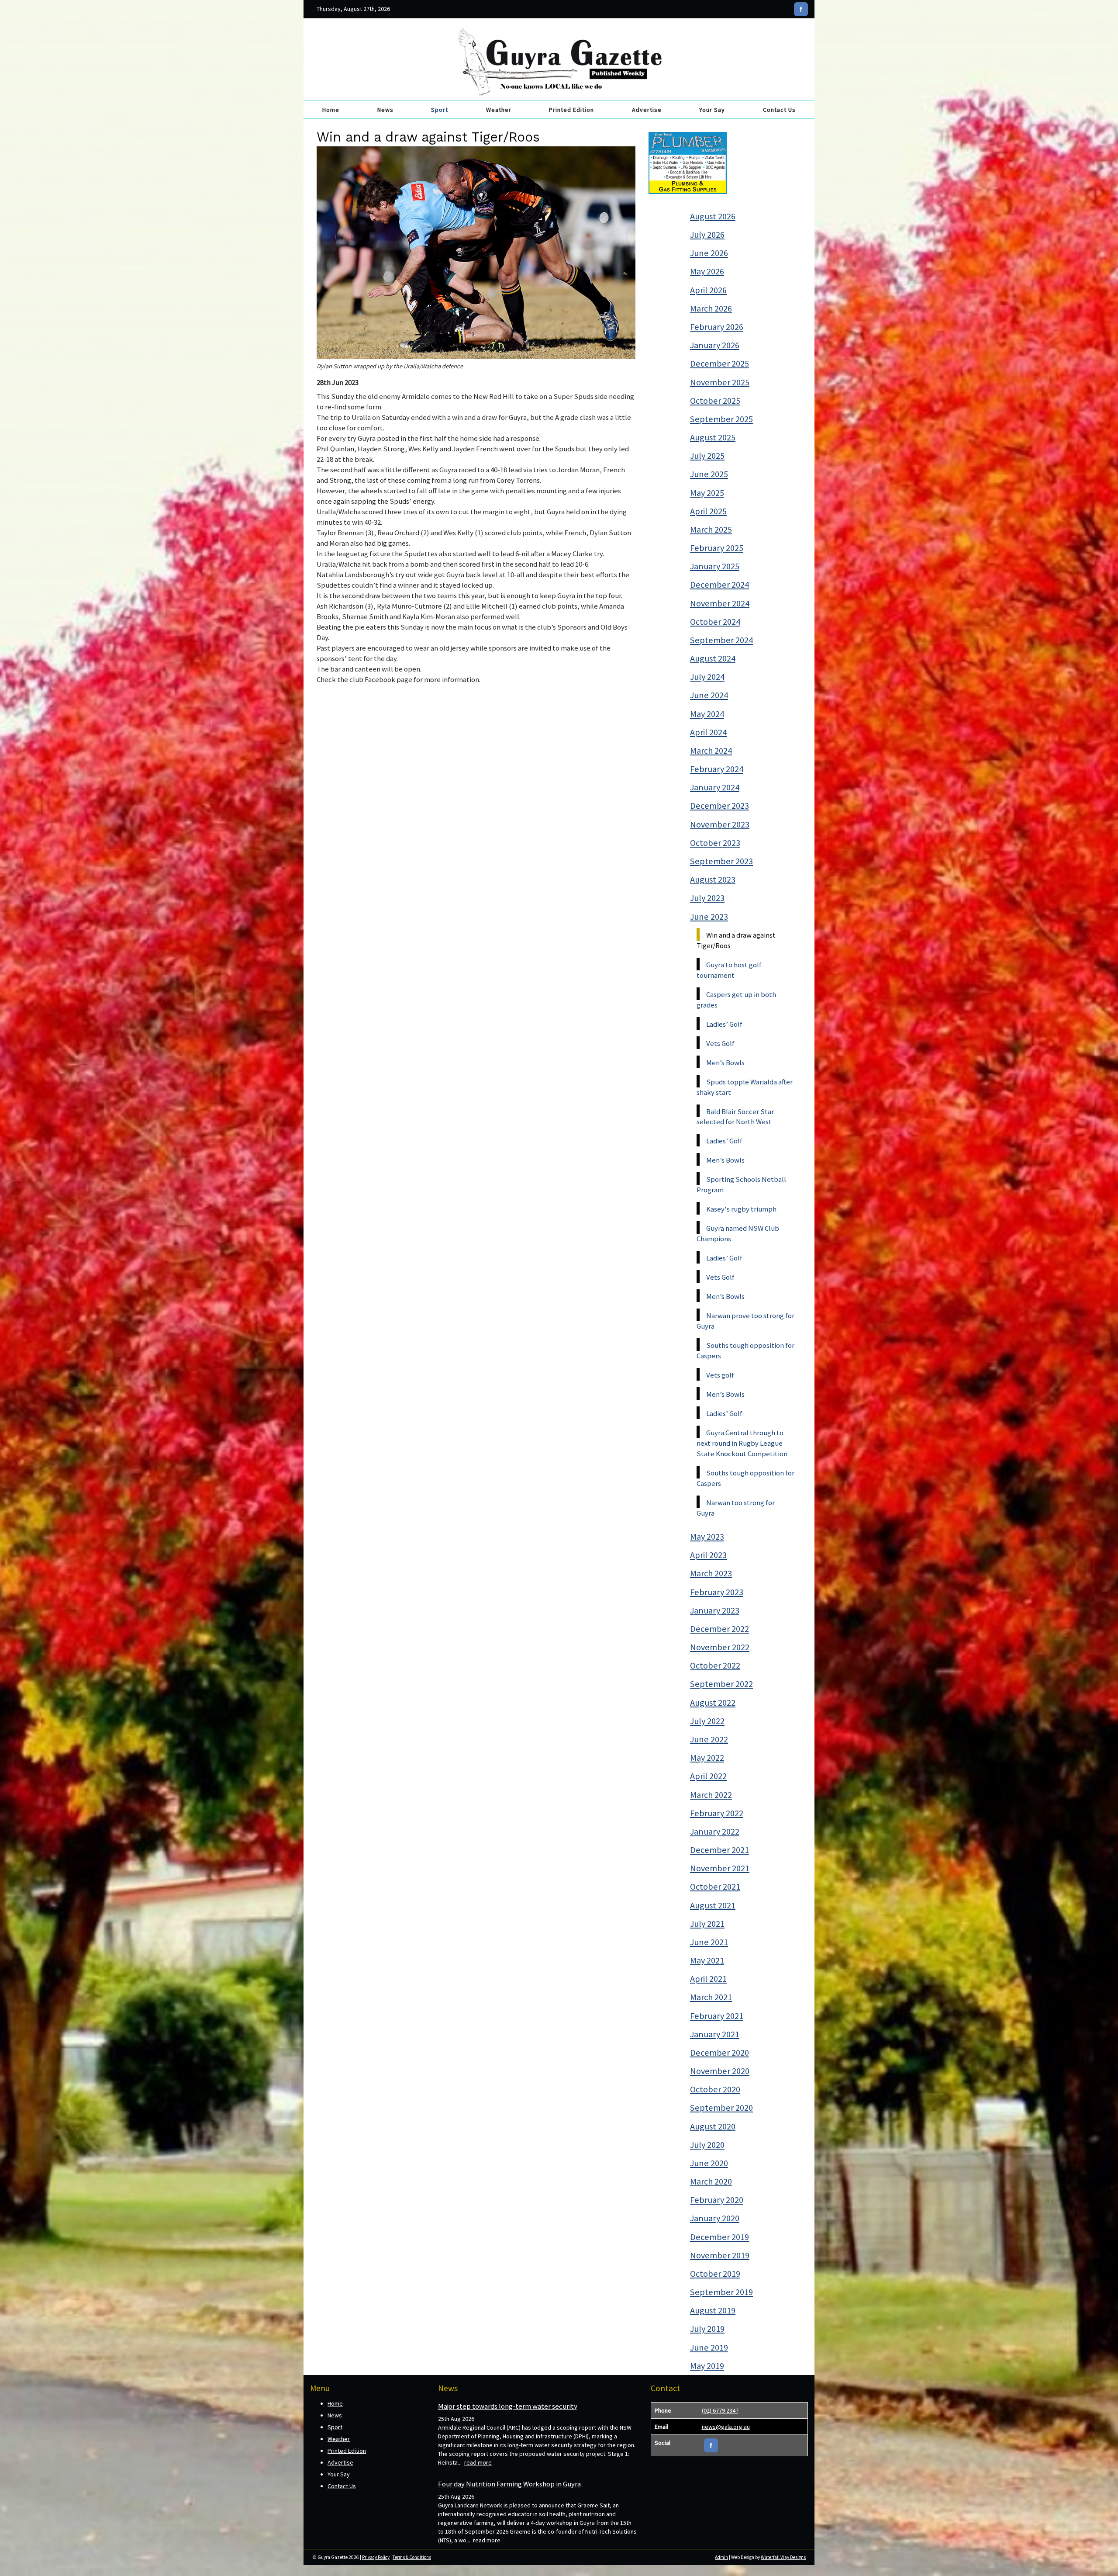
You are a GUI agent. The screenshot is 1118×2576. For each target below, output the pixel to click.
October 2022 (715, 1665)
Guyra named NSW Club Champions (738, 1233)
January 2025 (715, 566)
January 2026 (715, 345)
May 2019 (707, 2366)
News (385, 110)
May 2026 (707, 271)
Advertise (647, 110)
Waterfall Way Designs (783, 2557)
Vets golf (720, 1375)
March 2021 (711, 1997)
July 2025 (707, 456)
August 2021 (713, 1905)
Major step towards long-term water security (508, 2406)
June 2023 (709, 917)
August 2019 (713, 2310)
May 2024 (707, 714)
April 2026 (708, 290)
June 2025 (709, 474)
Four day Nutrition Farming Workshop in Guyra (509, 2484)
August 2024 (713, 658)
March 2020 (711, 2181)
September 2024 (721, 640)
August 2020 (713, 2126)
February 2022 (717, 1813)
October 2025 (715, 401)
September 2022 (721, 1684)
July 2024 (707, 677)
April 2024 (708, 732)
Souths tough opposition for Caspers (745, 1350)
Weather (499, 110)
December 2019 (719, 2237)
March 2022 (711, 1795)
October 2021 (715, 1887)
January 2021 (715, 2034)
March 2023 (711, 1573)
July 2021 (707, 1924)
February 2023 (717, 1592)
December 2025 (719, 364)
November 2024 (720, 603)
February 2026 (717, 327)
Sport (440, 110)
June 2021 (709, 1942)
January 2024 (715, 787)
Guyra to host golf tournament (729, 970)
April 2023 (708, 1555)
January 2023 (715, 1610)
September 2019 (721, 2292)
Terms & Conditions (412, 2557)
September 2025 (721, 419)
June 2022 (709, 1739)
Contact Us (779, 110)
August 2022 (713, 1703)
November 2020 (720, 2071)
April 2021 (708, 1979)
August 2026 (713, 216)
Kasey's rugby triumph (741, 1209)
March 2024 (711, 751)
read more (478, 2462)
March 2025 (711, 530)
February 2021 (717, 2016)
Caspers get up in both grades (736, 1000)
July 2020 (707, 2145)
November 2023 (720, 824)
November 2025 (720, 382)
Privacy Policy (376, 2557)
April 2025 (708, 511)
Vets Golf (720, 1043)
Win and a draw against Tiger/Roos (736, 940)
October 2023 (715, 843)
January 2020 (715, 2218)
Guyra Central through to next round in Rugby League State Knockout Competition (742, 1443)
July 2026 (707, 235)
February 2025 (717, 548)
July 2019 (707, 2329)
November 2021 (720, 1868)
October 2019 (715, 2274)
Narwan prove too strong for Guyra (745, 1321)
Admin (721, 2557)
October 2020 (715, 2089)
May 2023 (707, 1537)
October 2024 (715, 622)
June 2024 (709, 695)
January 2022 (715, 1832)
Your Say (712, 110)
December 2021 (719, 1850)
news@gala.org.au (726, 2427)
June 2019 (709, 2347)
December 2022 (719, 1629)
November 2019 (720, 2255)
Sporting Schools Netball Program (741, 1184)
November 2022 (720, 1647)
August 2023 (713, 879)
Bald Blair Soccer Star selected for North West (735, 1117)
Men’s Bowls (725, 1063)
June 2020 (709, 2163)
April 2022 (708, 1776)
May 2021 (707, 1960)
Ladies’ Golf (724, 1024)
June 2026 (709, 253)
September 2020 (721, 2108)
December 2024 (719, 585)
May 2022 (707, 1758)
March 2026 (711, 308)
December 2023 (719, 806)
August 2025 (713, 437)
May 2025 (707, 493)
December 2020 (719, 2053)
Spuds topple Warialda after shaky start (745, 1087)
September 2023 (721, 861)
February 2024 (717, 769)
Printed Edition (571, 110)
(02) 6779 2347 (720, 2410)
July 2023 (707, 898)
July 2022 (707, 1721)
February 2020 (717, 2200)
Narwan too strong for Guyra (736, 1508)
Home (331, 110)
